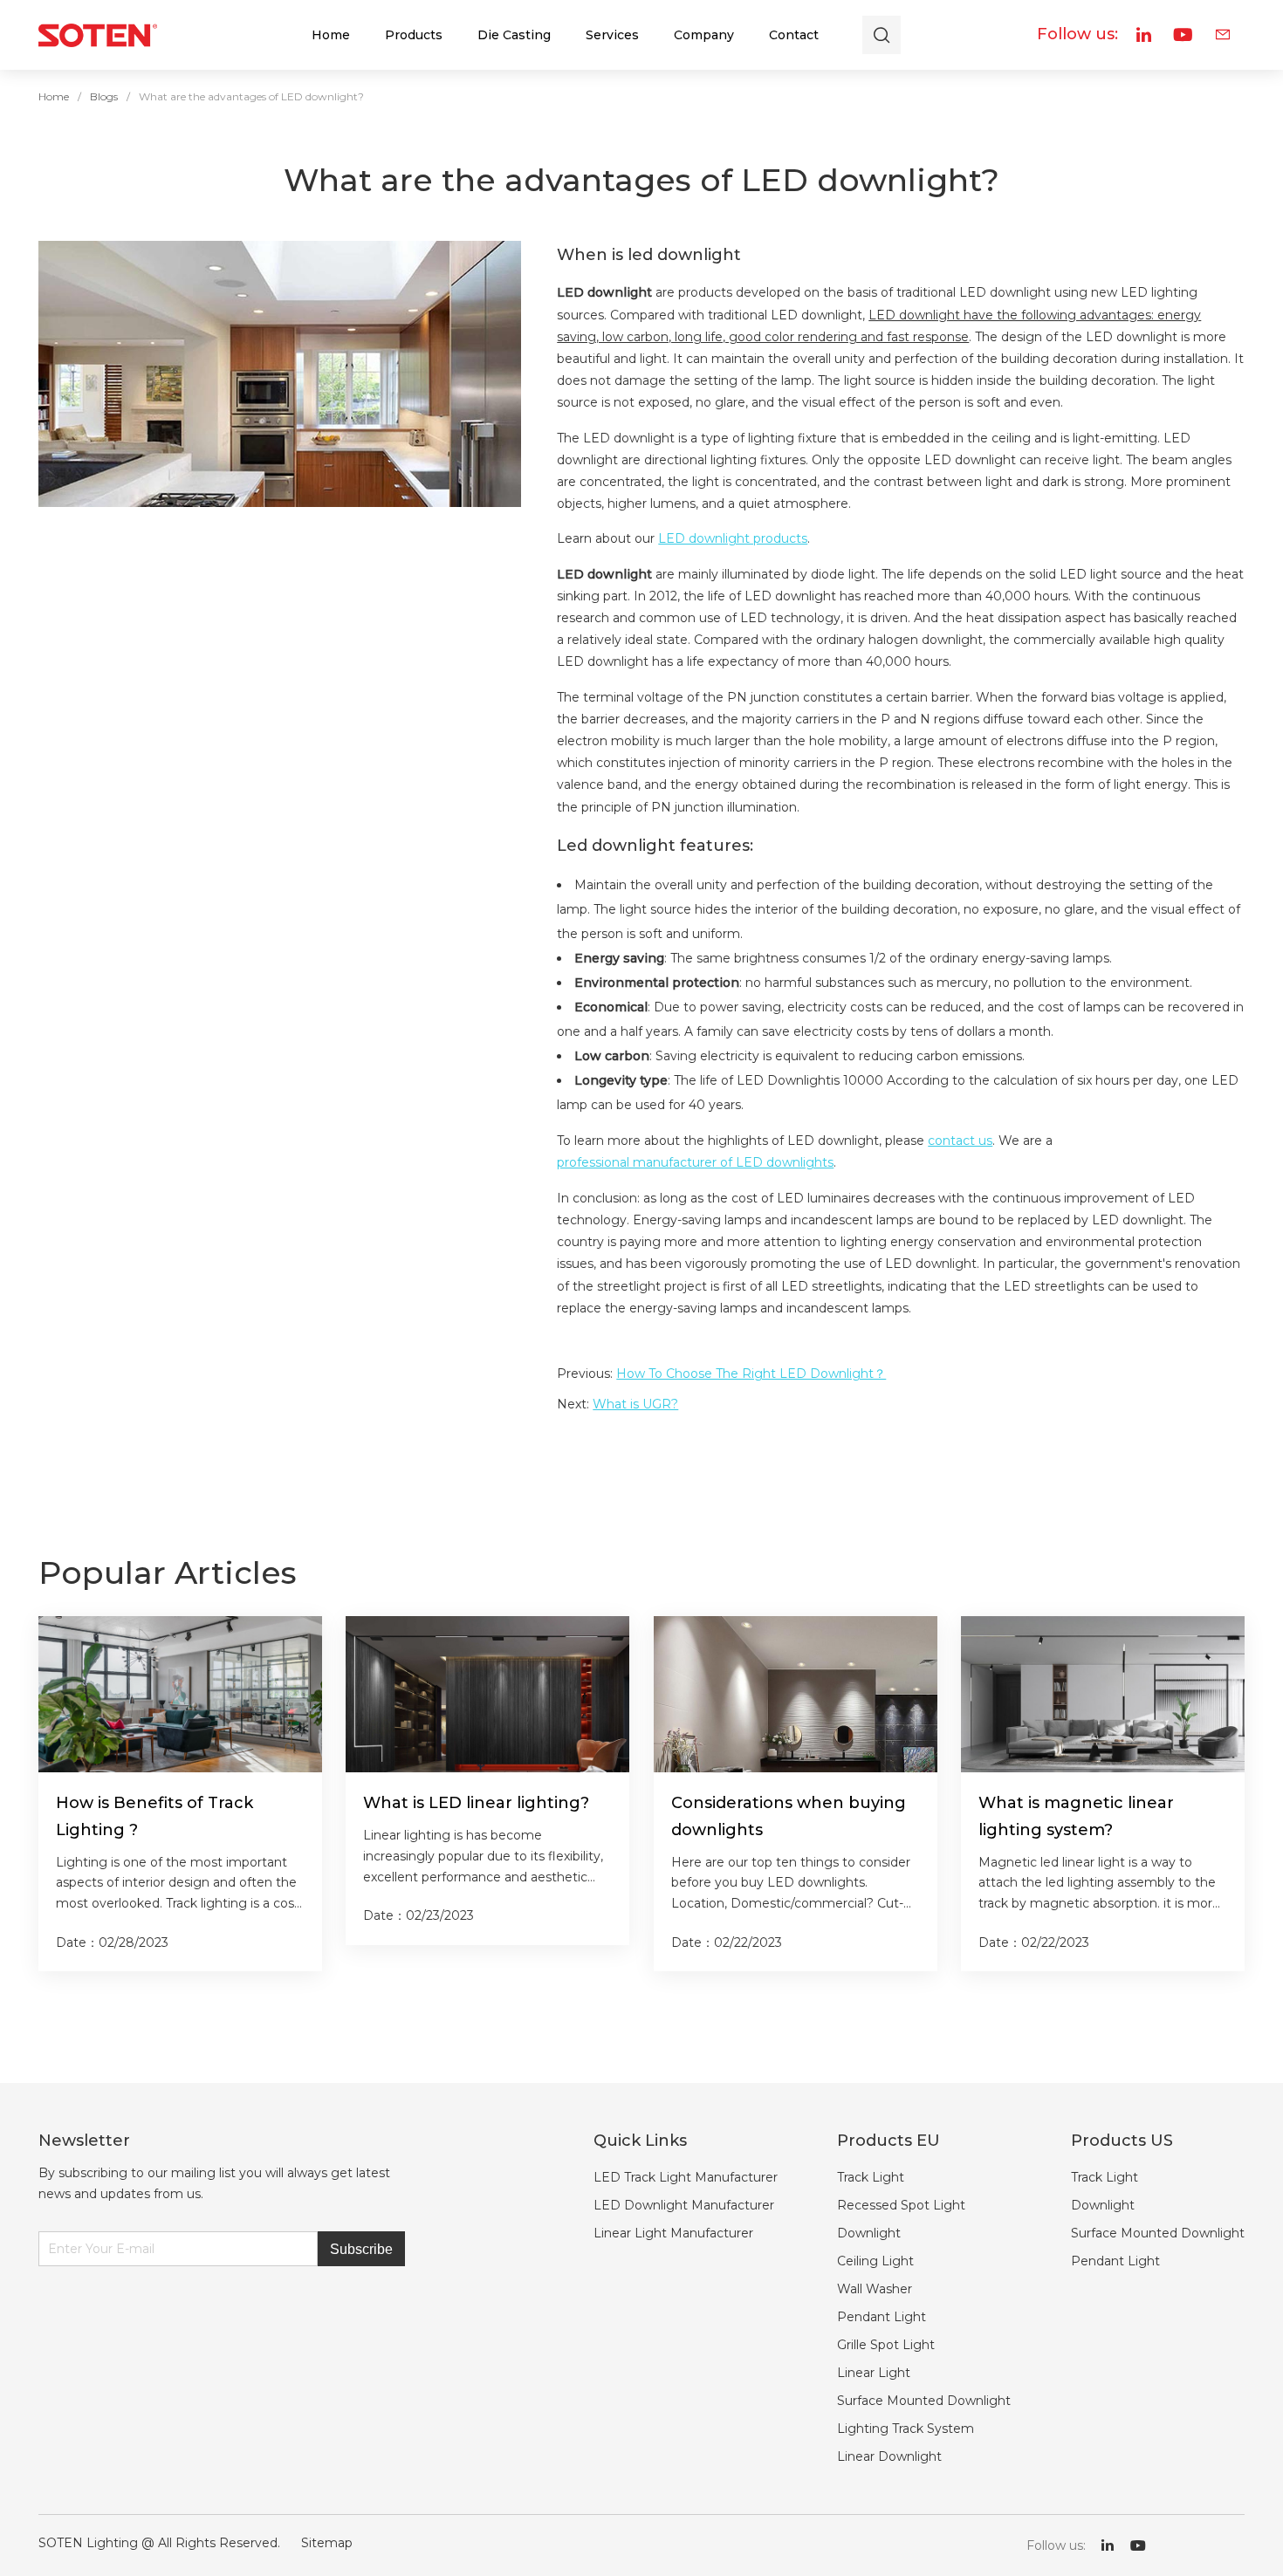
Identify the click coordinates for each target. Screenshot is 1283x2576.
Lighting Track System (906, 2429)
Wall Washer (875, 2289)
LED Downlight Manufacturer (684, 2205)
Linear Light (874, 2373)
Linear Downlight (889, 2456)
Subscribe (361, 2249)
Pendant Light (882, 2317)
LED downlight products (733, 538)
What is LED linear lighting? (476, 1803)
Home (331, 35)
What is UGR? (635, 1404)
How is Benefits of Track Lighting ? (154, 1816)
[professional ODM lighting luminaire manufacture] (98, 35)
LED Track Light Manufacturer (686, 2177)
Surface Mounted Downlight (924, 2401)
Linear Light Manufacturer (673, 2233)
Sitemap (327, 2543)
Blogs (104, 96)
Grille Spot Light (886, 2345)
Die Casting (514, 35)
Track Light (871, 2177)
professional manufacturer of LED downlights (695, 1162)
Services (612, 35)
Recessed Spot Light (901, 2205)
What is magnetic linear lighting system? (1076, 1816)
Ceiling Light (875, 2261)
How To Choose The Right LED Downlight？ (751, 1374)
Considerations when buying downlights (789, 1816)
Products (414, 35)
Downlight (869, 2233)
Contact (794, 35)
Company (704, 35)
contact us (960, 1141)
